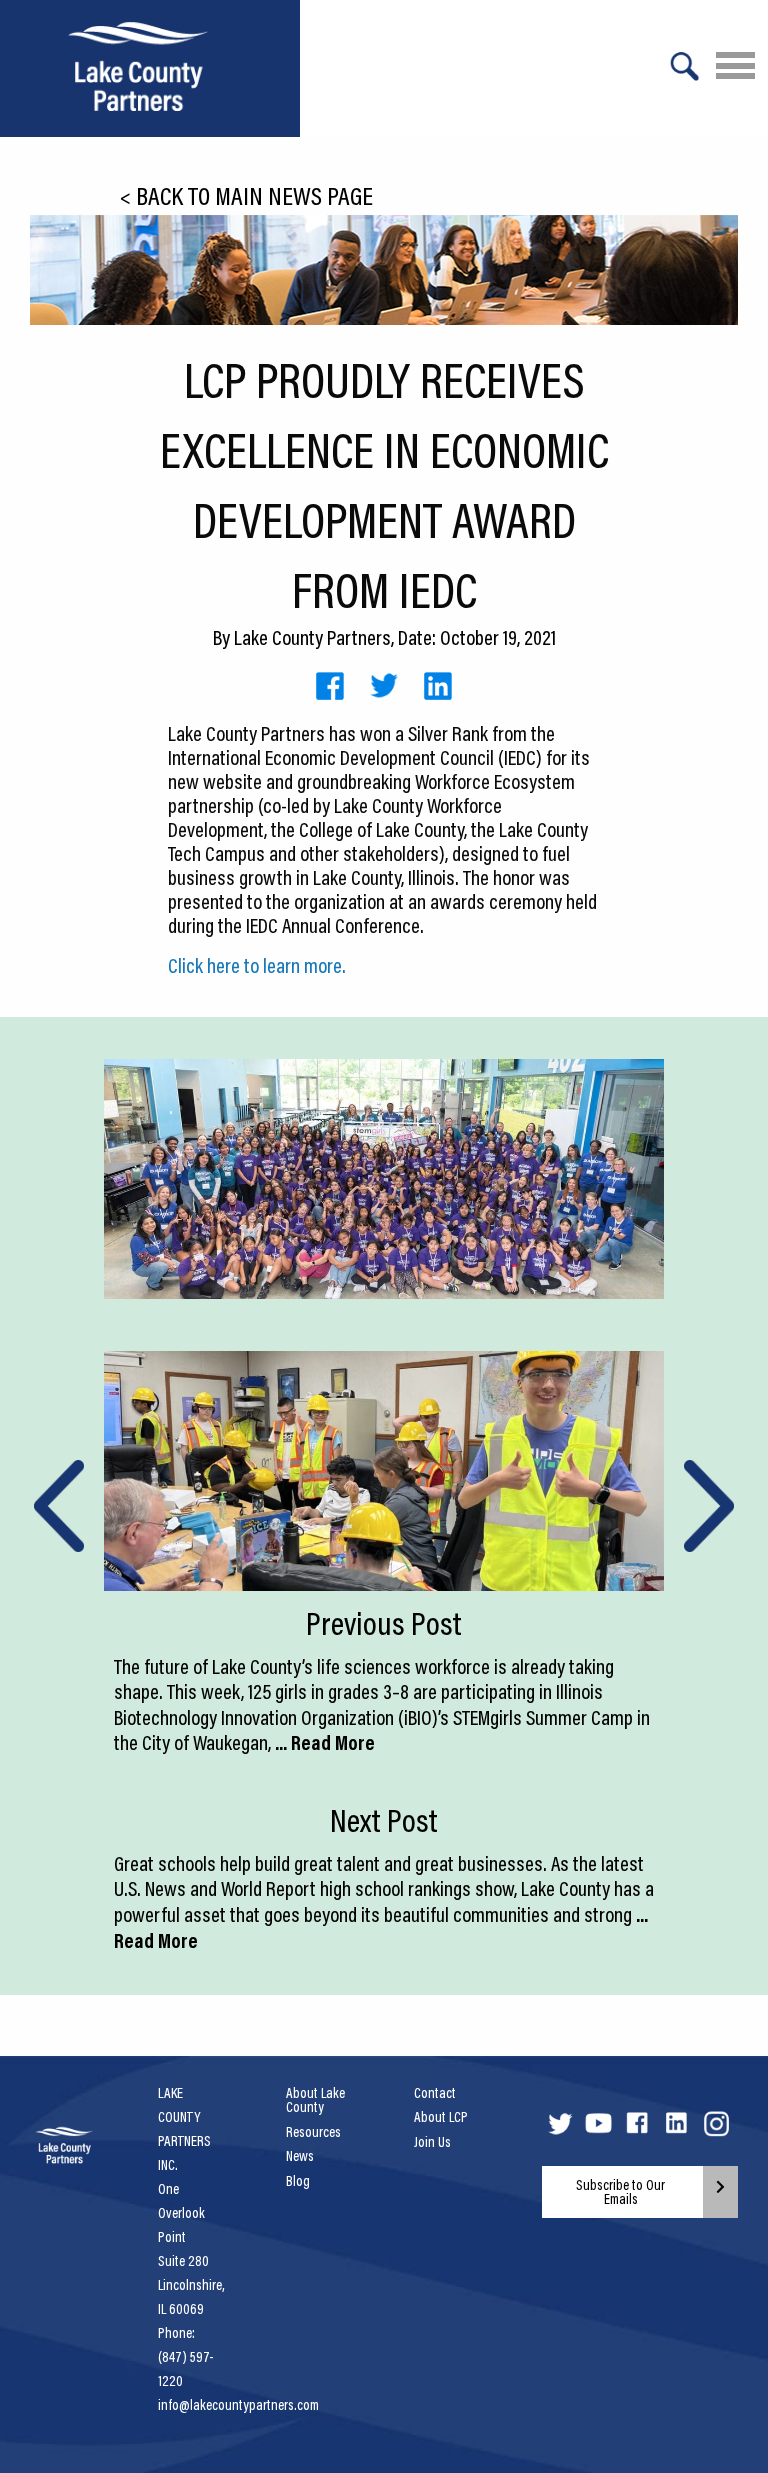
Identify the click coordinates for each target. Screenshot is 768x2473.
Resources (313, 2132)
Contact (435, 2093)
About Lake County (315, 2100)
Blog (298, 2181)
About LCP (441, 2117)
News (300, 2156)
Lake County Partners (312, 637)
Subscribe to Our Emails (620, 2192)
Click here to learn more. (257, 965)
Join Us (432, 2142)
